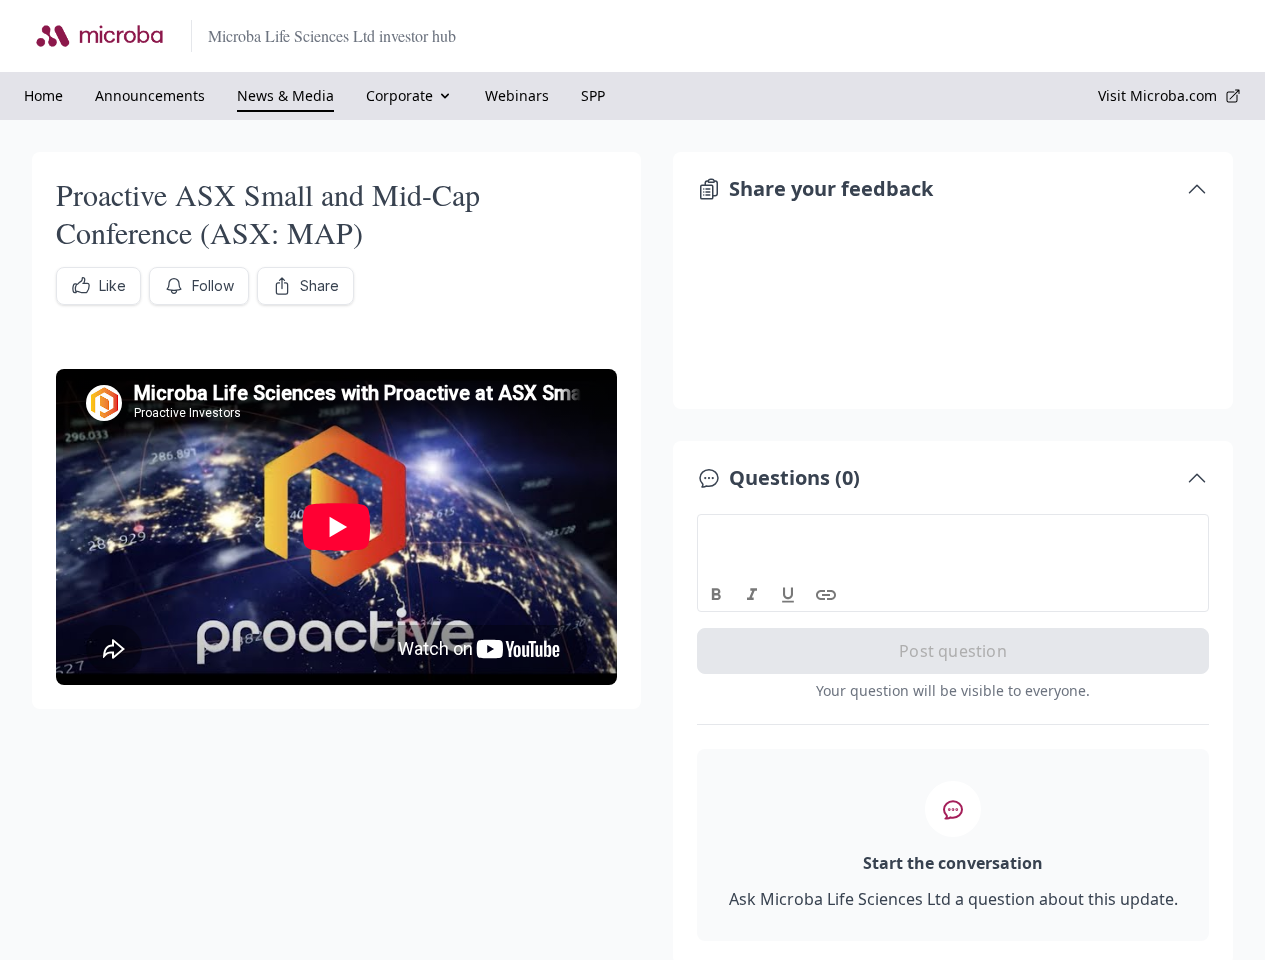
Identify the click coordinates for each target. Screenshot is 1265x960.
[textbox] (953, 533)
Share (319, 285)
